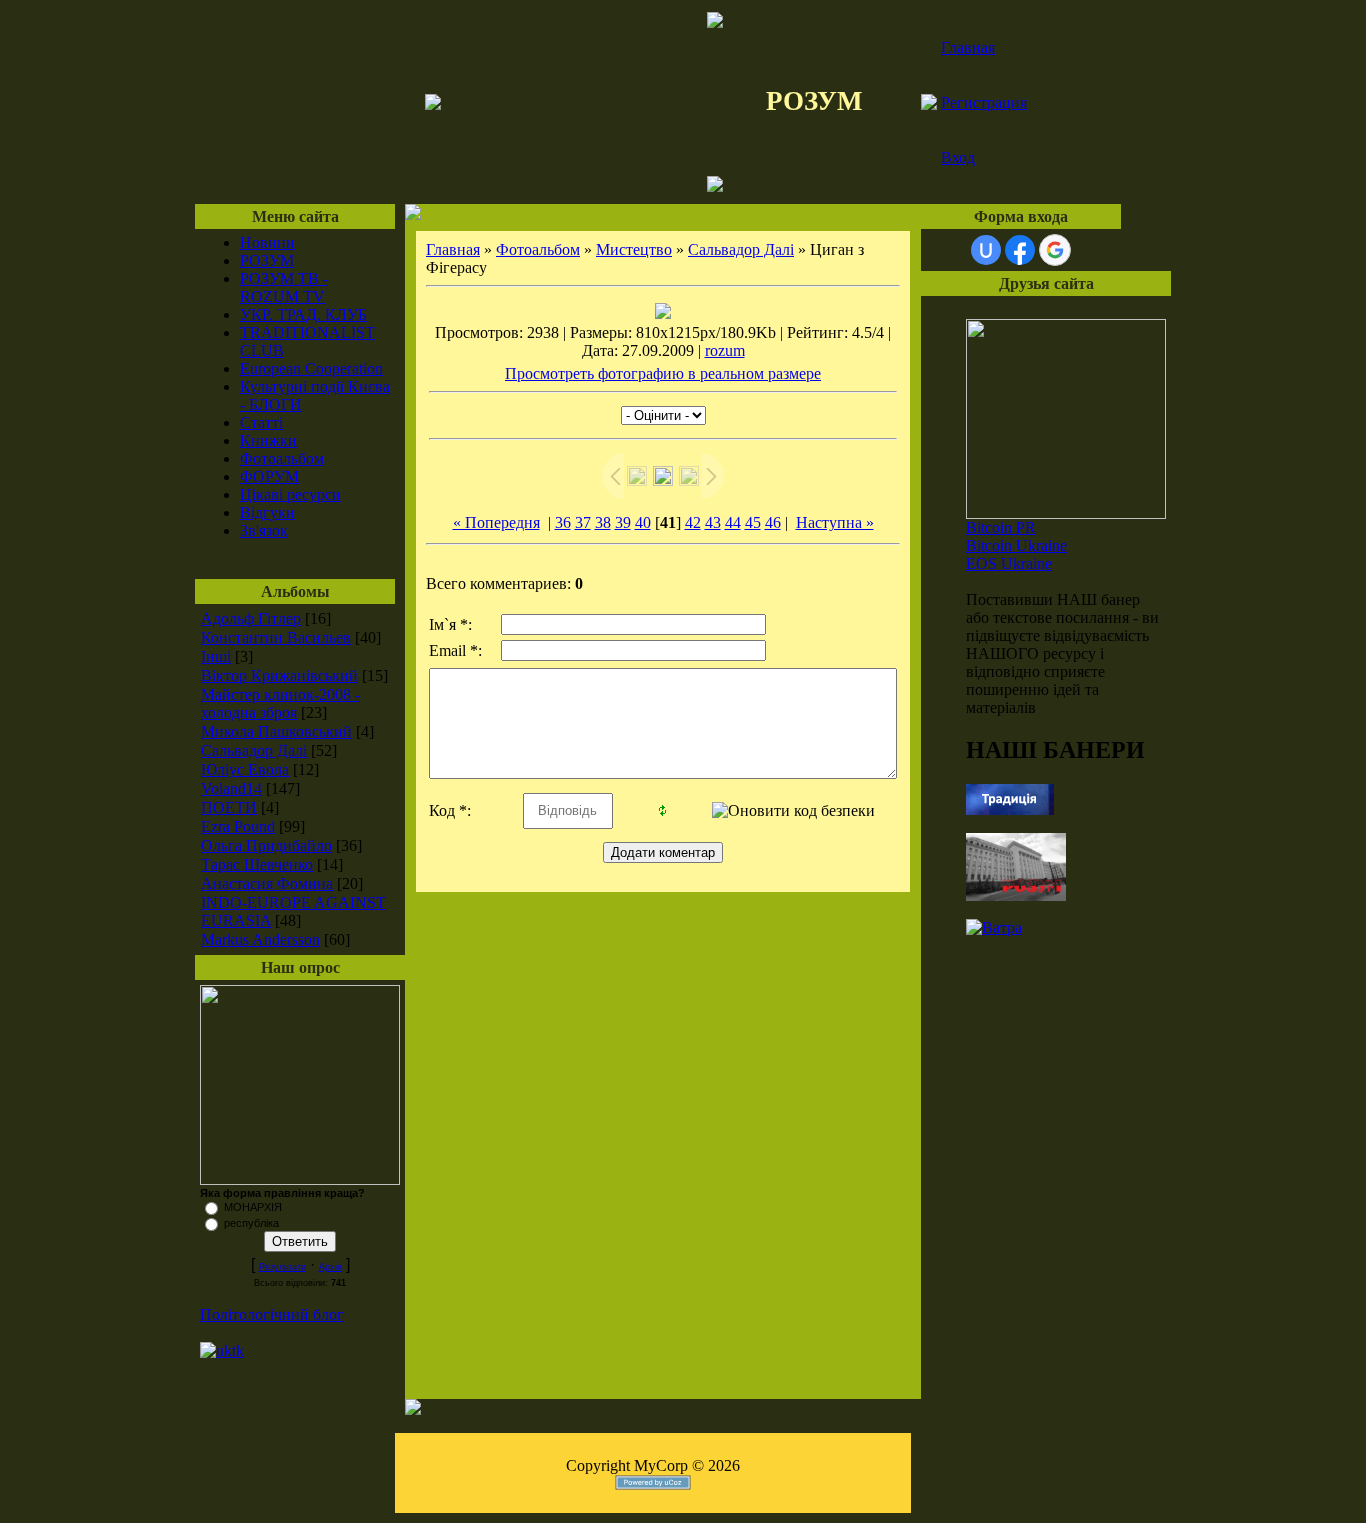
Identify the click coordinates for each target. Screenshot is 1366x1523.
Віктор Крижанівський (279, 675)
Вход (958, 157)
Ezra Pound (238, 826)
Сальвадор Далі (254, 750)
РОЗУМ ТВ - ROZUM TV (284, 287)
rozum (725, 350)
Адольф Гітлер (251, 618)
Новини (267, 242)
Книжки (268, 440)
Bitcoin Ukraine (1016, 545)
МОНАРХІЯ (253, 1207)
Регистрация (984, 102)
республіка (251, 1223)
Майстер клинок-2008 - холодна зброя (280, 703)
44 (733, 522)
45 (753, 522)
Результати (282, 1267)
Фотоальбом (282, 458)
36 (563, 522)
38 (603, 522)
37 (583, 522)
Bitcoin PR (1001, 527)
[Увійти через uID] (986, 250)
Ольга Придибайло (266, 845)
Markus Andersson (260, 939)
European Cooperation (311, 368)
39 (623, 522)
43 (713, 522)
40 (643, 522)
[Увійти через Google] (1055, 250)
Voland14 (231, 788)
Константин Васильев (276, 637)
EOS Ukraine (1009, 563)
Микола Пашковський (276, 731)
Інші (216, 656)
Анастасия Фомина (267, 883)
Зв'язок (264, 530)
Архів (330, 1267)
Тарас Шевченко (257, 864)
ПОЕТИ (229, 807)
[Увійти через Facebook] (1020, 250)
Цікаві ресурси (290, 494)
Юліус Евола (245, 769)
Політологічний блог (272, 1314)
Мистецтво (634, 249)
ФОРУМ (269, 476)
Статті (261, 422)
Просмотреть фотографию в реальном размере (663, 373)
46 (773, 522)
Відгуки (267, 512)
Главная (968, 47)
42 (693, 522)
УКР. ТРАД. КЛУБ (303, 314)
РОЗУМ (267, 260)
